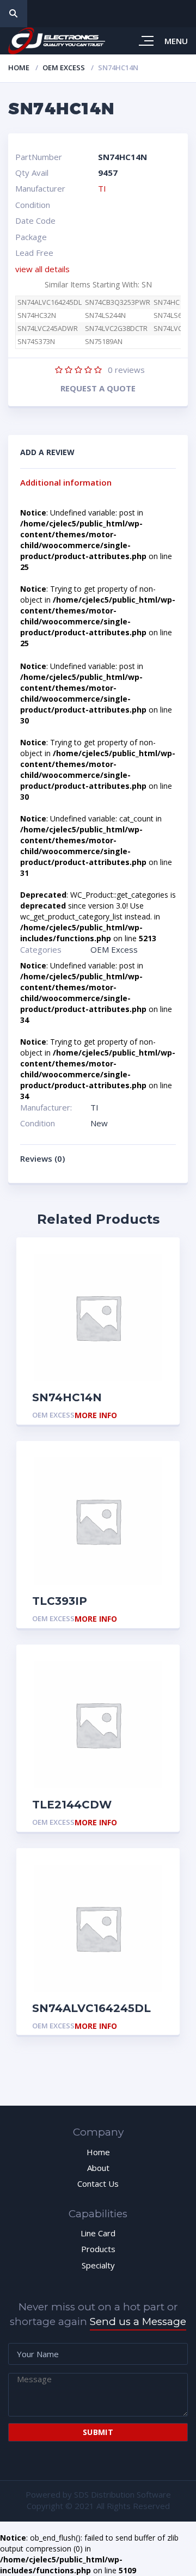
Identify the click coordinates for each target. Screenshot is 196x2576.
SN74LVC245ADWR (48, 329)
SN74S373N (36, 342)
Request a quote (98, 388)
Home (19, 68)
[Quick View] (159, 1258)
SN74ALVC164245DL (50, 302)
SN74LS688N (174, 315)
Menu (176, 41)
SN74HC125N (175, 302)
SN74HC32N (37, 315)
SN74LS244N (105, 315)
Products (98, 2249)
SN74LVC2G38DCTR (116, 329)
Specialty (98, 2265)
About (98, 2168)
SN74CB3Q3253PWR (118, 302)
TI (102, 188)
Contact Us (98, 2184)
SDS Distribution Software (122, 2494)
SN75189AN (104, 342)
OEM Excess (64, 68)
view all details (42, 269)
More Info (96, 1416)
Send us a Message (138, 2322)
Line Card (98, 2233)
